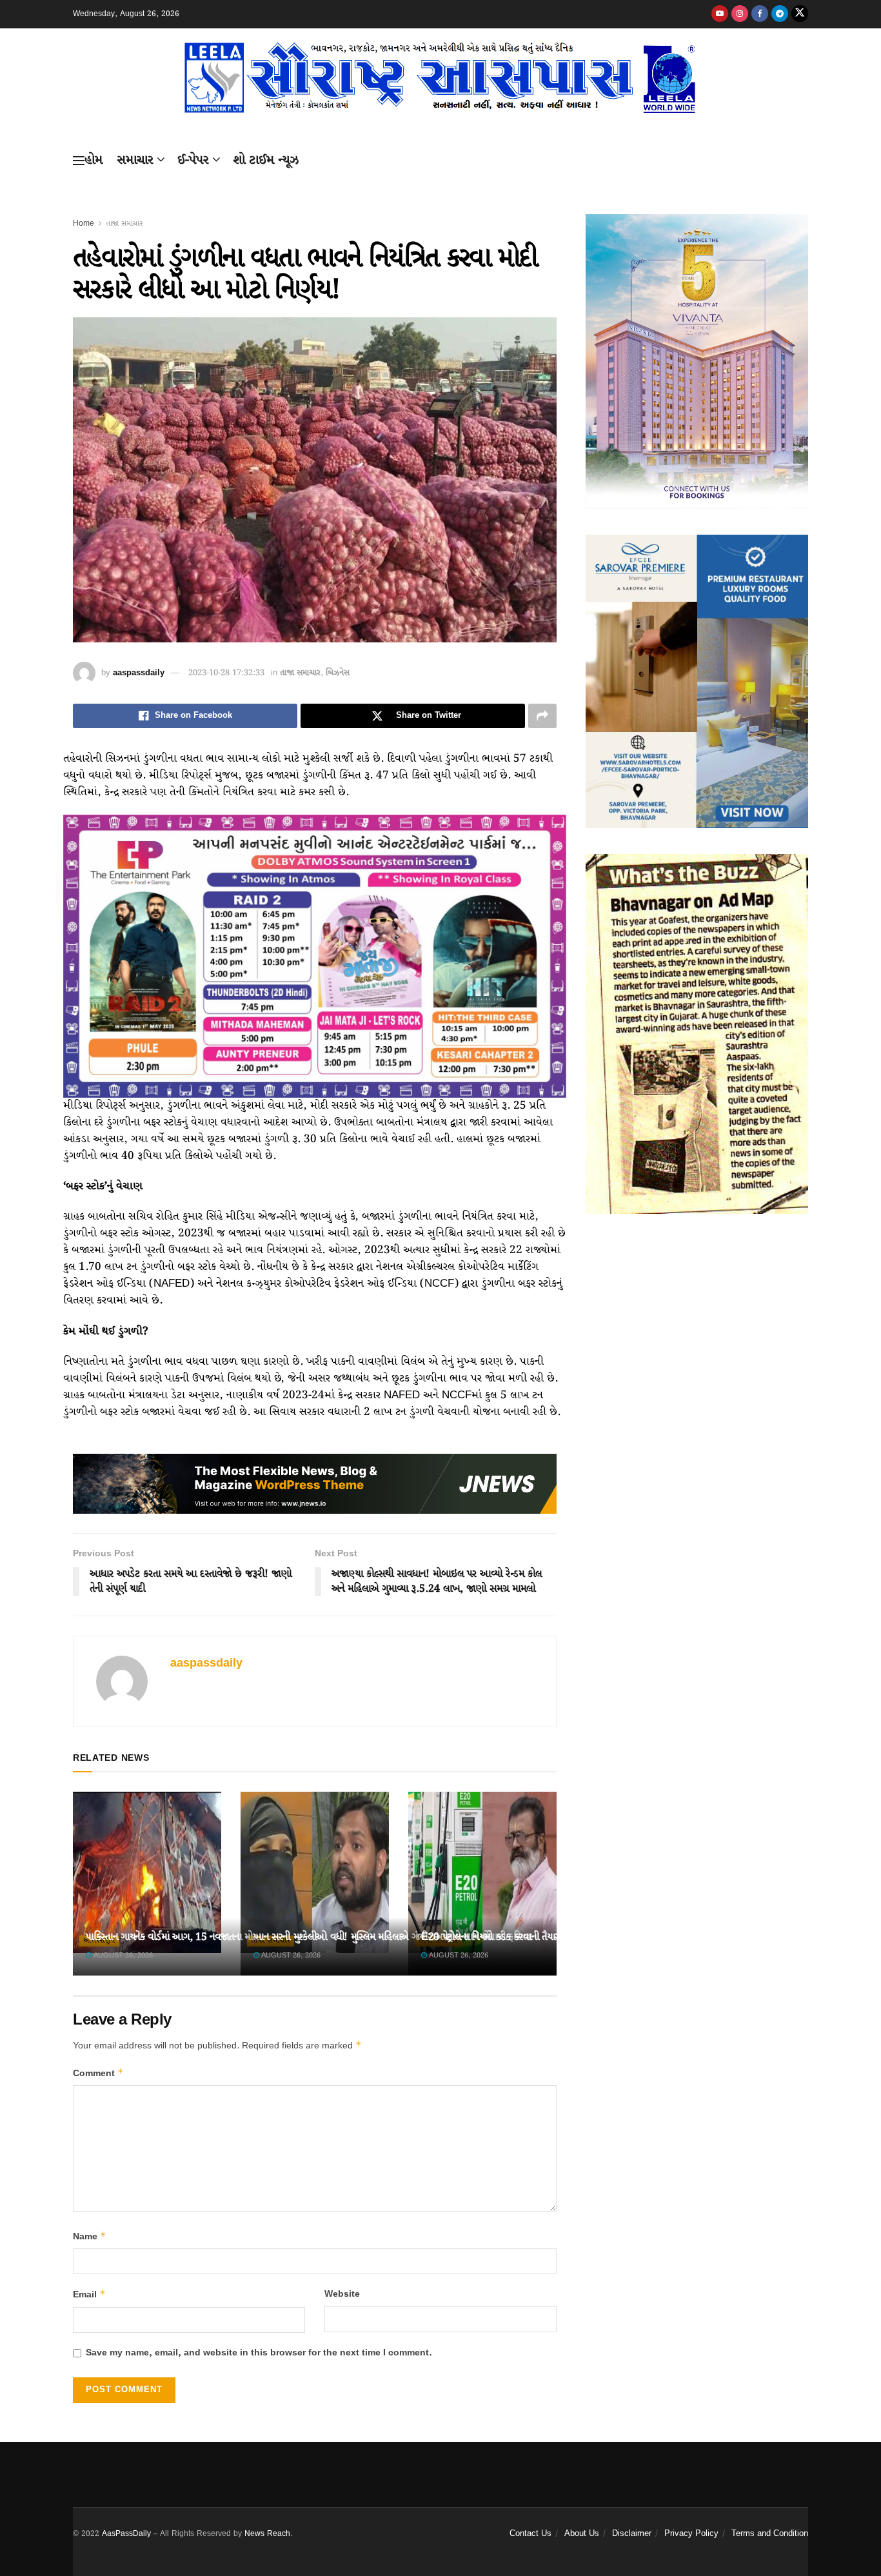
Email (89, 2294)
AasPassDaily (126, 2534)
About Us (582, 2534)
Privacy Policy (691, 2534)
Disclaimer (632, 2534)
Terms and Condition (770, 2534)
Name (90, 2236)
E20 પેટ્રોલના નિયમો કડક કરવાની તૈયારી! (493, 1937)
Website (342, 2294)
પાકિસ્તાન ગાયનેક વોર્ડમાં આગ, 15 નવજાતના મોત (172, 1937)
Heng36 (89, 2481)
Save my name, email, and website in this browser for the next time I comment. (259, 2353)
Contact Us (530, 2534)
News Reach (267, 2534)
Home (84, 223)
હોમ (94, 160)
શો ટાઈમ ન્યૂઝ (266, 160)
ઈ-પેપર (193, 160)
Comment (98, 2073)
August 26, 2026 (122, 1956)
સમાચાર (135, 160)
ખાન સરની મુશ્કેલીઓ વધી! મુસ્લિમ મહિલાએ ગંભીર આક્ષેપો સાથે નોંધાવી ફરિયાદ (393, 1937)
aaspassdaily (139, 673)
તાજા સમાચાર (124, 223)
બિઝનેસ (338, 673)
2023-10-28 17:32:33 (226, 673)
